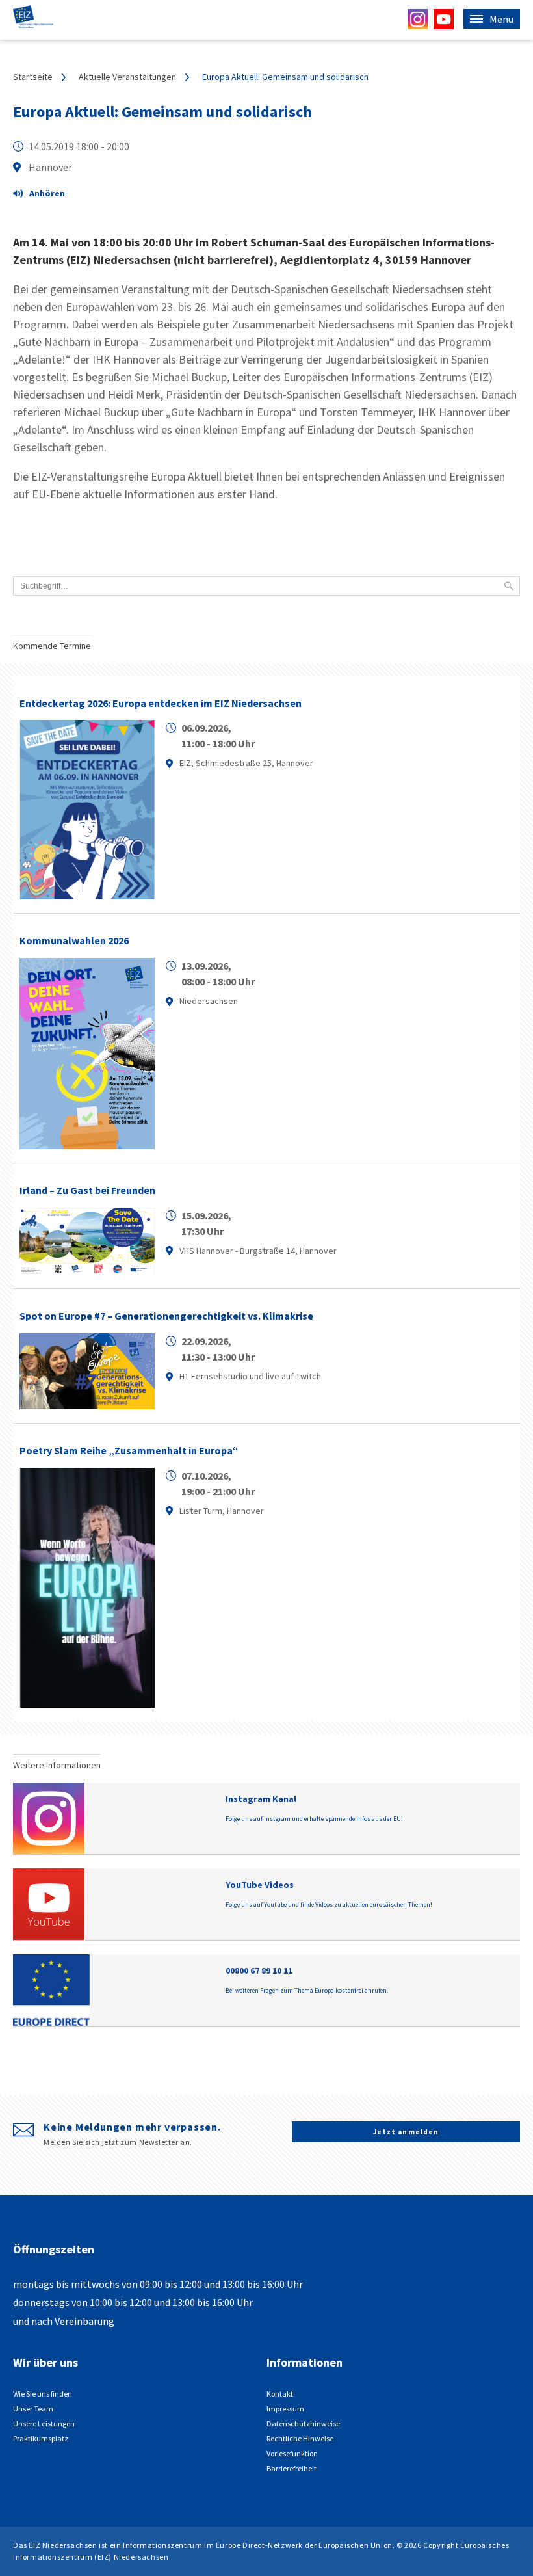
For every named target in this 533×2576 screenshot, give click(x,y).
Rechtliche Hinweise (300, 2438)
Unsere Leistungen (44, 2423)
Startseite (33, 77)
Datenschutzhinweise (303, 2423)
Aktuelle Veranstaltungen (127, 77)
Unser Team (33, 2409)
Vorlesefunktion (292, 2453)
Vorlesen (45, 195)
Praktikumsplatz (41, 2438)
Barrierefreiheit (292, 2468)
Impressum (285, 2409)
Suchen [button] (509, 586)
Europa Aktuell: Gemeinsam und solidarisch (162, 112)
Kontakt (280, 2394)
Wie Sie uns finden (43, 2394)
